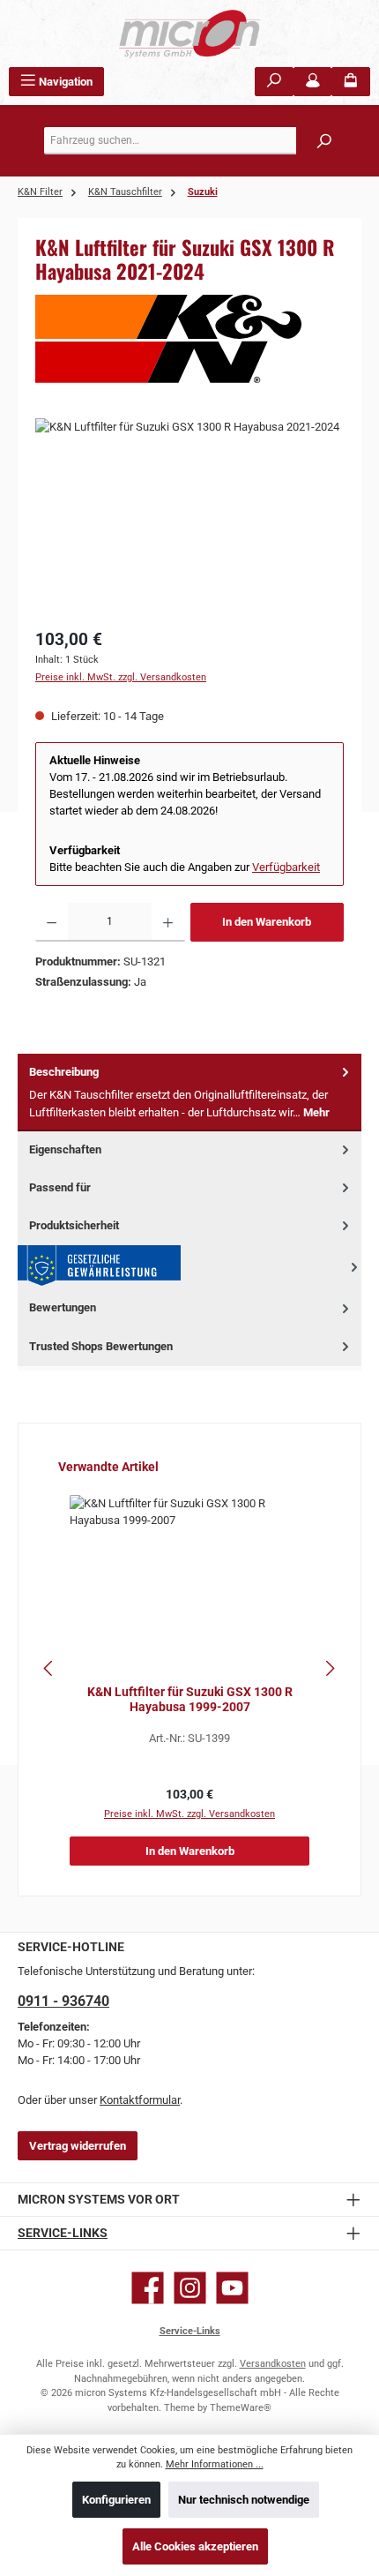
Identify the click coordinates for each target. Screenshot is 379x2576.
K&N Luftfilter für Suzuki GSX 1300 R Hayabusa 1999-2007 (190, 1700)
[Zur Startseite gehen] (189, 34)
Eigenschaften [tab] (65, 1149)
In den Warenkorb (267, 922)
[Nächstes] (330, 1668)
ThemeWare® (241, 2408)
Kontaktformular (140, 2100)
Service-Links (63, 2233)
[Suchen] (274, 82)
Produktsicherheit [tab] (74, 1225)
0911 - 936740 (63, 2001)
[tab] (189, 1093)
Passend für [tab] (60, 1187)
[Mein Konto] (313, 82)
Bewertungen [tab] (63, 1307)
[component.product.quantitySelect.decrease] (52, 922)
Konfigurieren (116, 2500)
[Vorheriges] (49, 1668)
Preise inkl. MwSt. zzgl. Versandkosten (121, 677)
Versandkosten (273, 2364)
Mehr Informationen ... (215, 2464)
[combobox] (194, 141)
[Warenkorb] (351, 82)
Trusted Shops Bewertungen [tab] (101, 1346)
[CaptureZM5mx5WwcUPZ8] (189, 518)
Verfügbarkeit (286, 867)
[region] (189, 518)
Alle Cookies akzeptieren (195, 2546)
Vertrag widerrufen (78, 2146)
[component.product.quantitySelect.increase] (168, 922)
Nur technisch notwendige (244, 2500)
